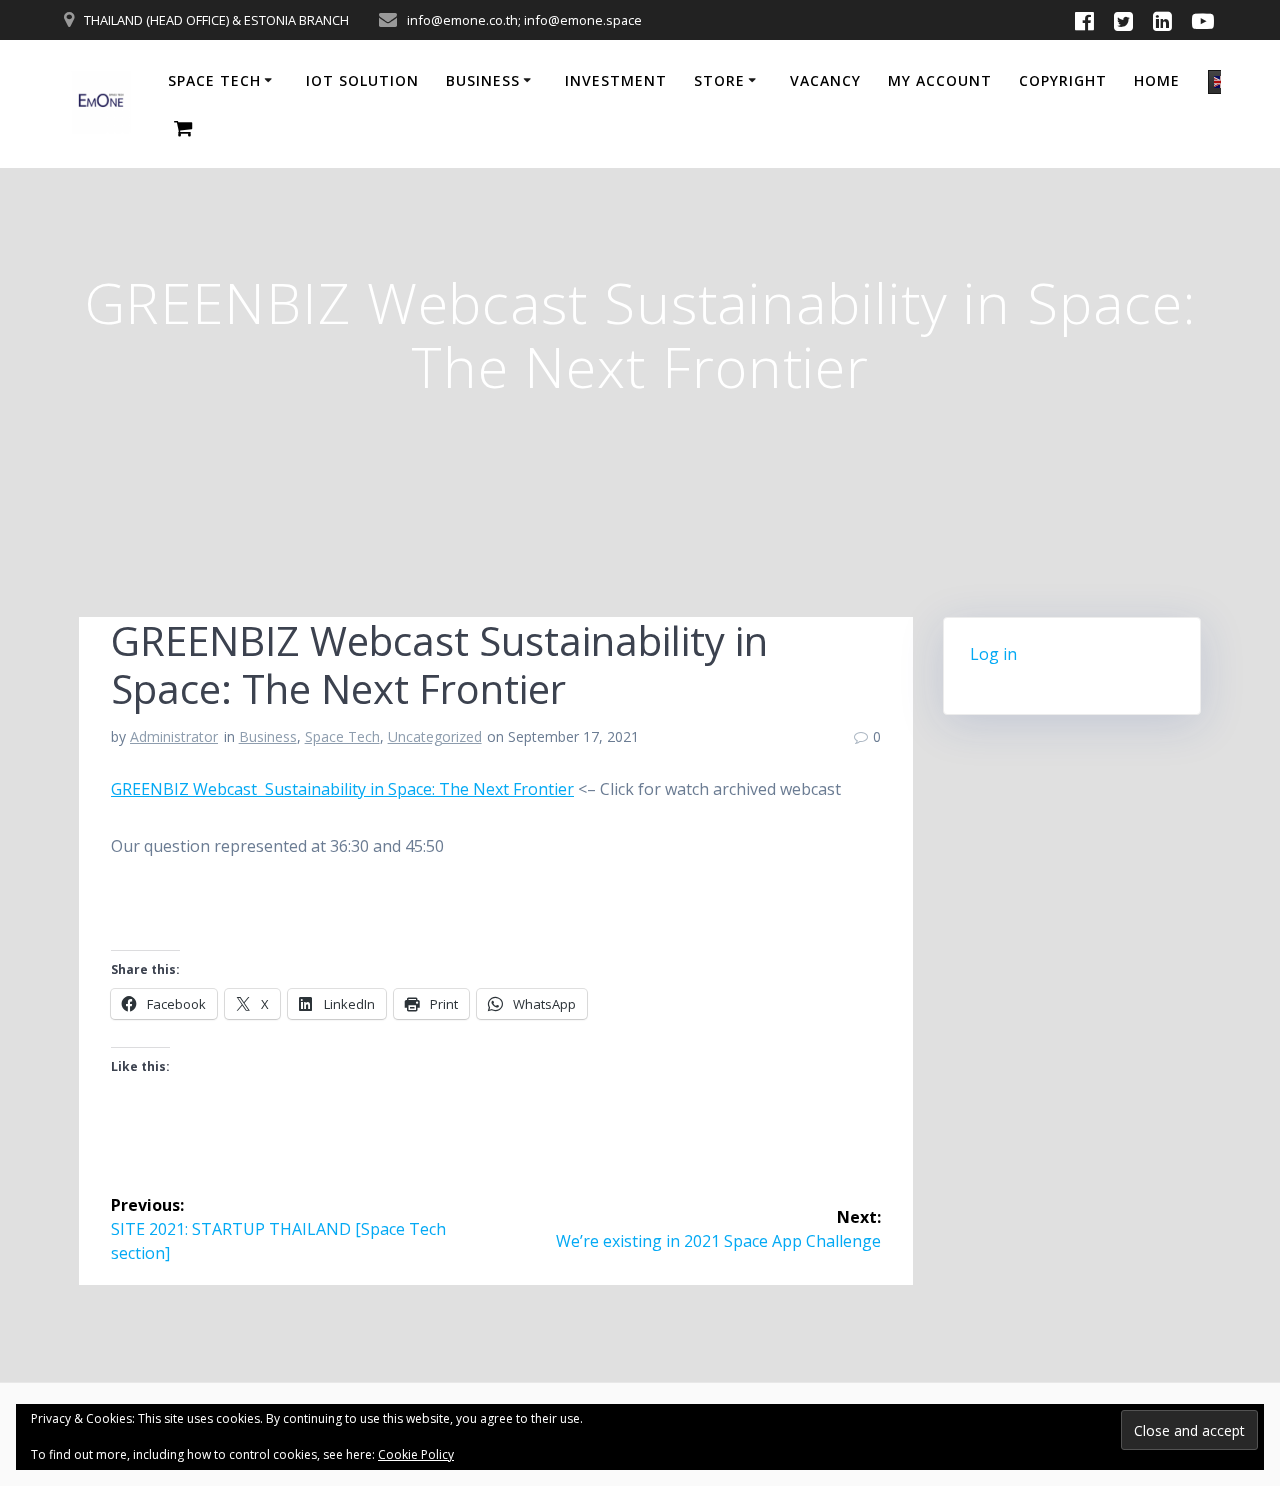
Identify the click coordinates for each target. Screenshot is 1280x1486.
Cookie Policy (416, 1454)
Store (719, 80)
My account (940, 80)
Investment (616, 80)
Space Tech (214, 80)
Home (1157, 80)
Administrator (174, 736)
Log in (993, 654)
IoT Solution (362, 80)
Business (483, 80)
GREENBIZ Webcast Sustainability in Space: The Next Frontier (342, 789)
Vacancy (825, 80)
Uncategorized (435, 736)
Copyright (1063, 80)
